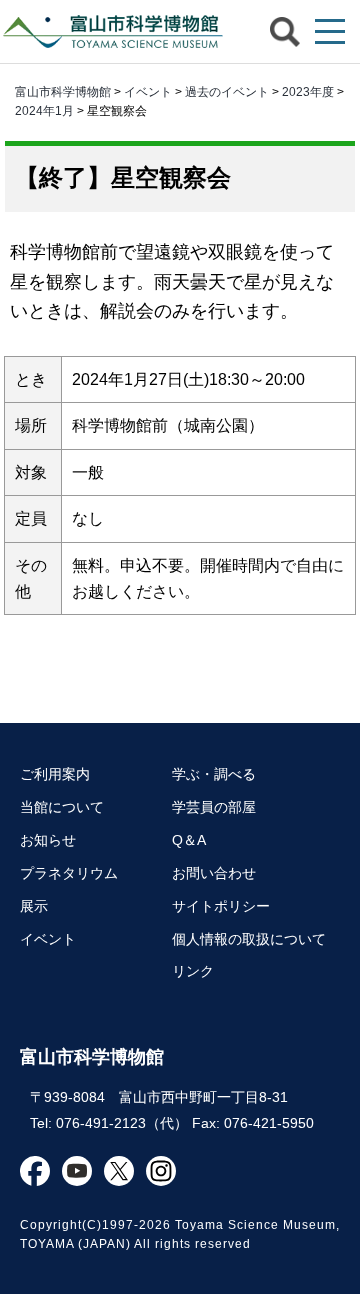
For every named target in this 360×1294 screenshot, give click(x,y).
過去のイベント (227, 92)
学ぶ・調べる (214, 774)
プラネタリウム (69, 873)
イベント (148, 92)
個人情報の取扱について (249, 939)
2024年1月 (44, 111)
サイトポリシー (221, 906)
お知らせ (48, 840)
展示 (34, 906)
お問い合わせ (214, 873)
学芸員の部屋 (214, 807)
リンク (193, 971)
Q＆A (189, 840)
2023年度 (308, 92)
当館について (62, 807)
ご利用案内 (55, 774)
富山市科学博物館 (115, 31)
